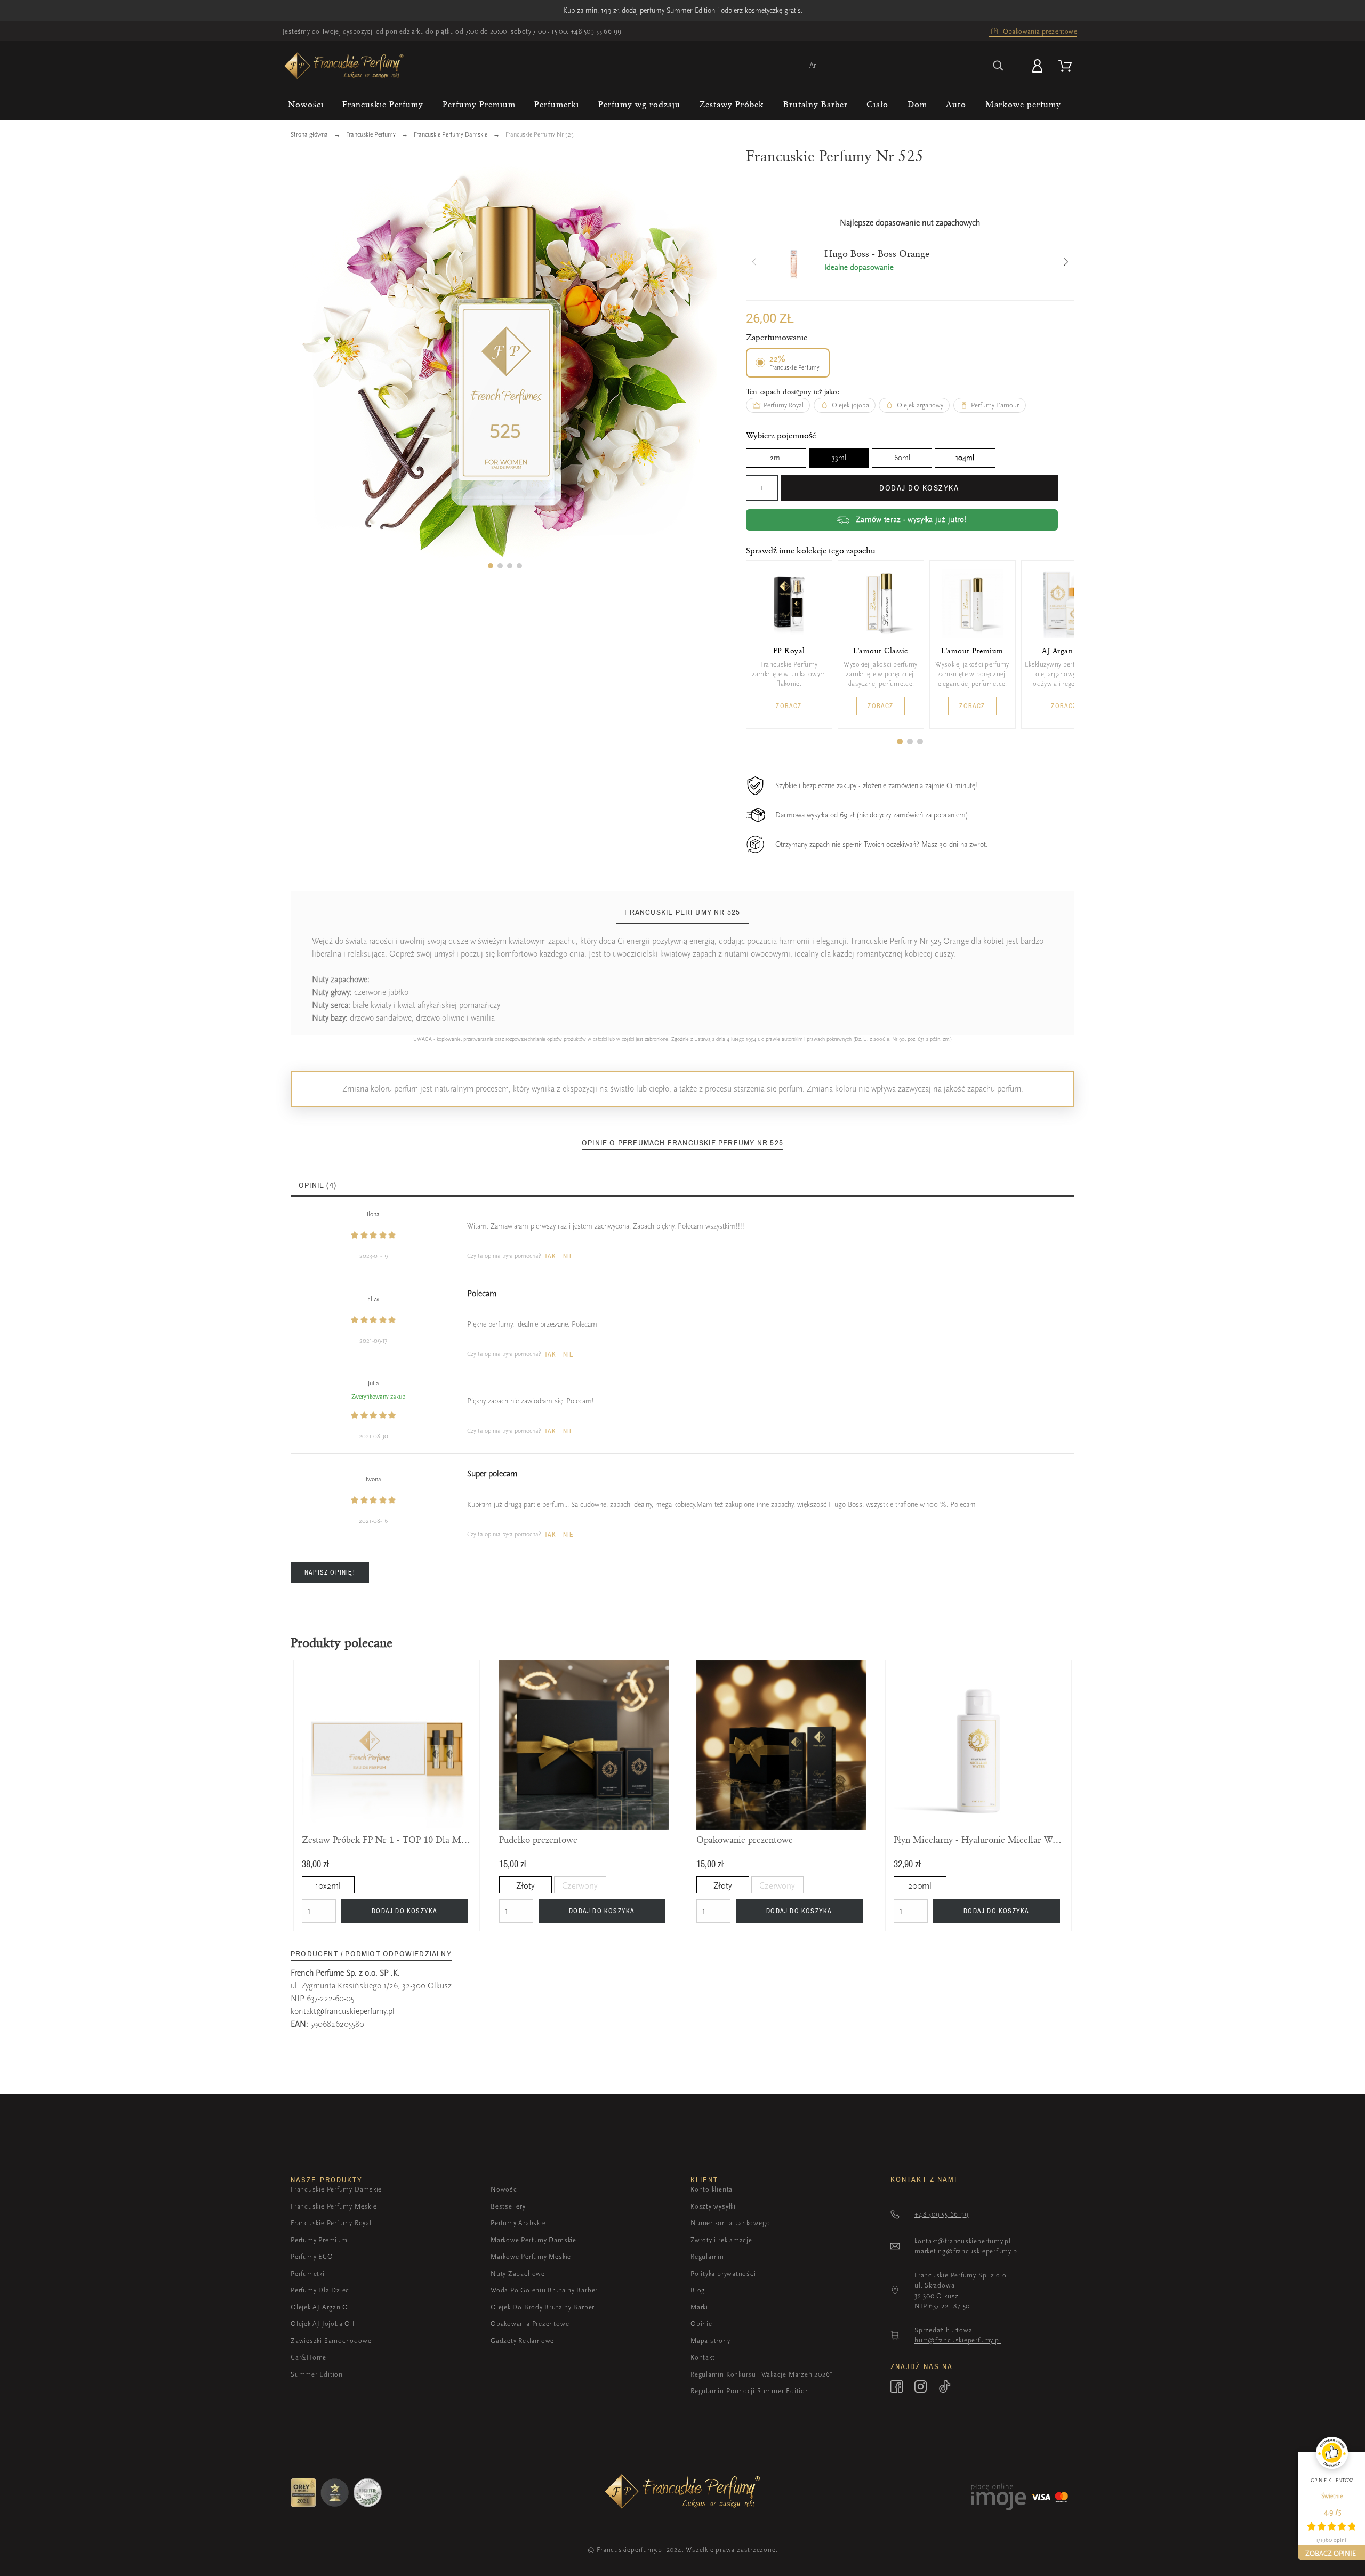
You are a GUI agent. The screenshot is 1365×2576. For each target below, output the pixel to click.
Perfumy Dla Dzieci (321, 2290)
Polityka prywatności (723, 2273)
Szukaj (999, 66)
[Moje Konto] (1039, 66)
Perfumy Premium (319, 2240)
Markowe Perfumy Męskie (531, 2256)
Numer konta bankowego (730, 2223)
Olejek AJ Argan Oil (322, 2307)
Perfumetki (308, 2273)
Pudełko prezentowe (538, 1840)
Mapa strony (710, 2341)
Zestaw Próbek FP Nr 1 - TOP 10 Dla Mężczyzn (387, 1840)
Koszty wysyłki (713, 2206)
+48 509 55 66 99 (596, 31)
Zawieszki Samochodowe (331, 2341)
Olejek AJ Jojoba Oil (323, 2324)
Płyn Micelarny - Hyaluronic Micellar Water (978, 1840)
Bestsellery (508, 2206)
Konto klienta (712, 2189)
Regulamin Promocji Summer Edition (750, 2391)
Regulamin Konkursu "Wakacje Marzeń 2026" (762, 2374)
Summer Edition (317, 2374)
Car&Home (308, 2357)
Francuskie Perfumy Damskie (336, 2189)
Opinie (701, 2324)
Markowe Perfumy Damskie (533, 2240)
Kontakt (702, 2357)
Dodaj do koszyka (919, 488)
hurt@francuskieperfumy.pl (958, 2340)
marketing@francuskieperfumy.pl (967, 2251)
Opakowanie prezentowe (745, 1840)
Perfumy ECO (312, 2256)
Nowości (505, 2189)
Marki (699, 2307)
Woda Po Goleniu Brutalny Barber (544, 2290)
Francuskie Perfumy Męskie (334, 2206)
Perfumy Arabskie (518, 2223)
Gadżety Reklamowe (522, 2341)
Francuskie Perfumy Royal (331, 2223)
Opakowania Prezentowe (530, 2324)
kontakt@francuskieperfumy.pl (343, 2011)
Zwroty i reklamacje (721, 2240)
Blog (698, 2290)
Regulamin (707, 2256)
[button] (491, 566)
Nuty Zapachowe (518, 2273)
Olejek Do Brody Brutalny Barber (543, 2307)
